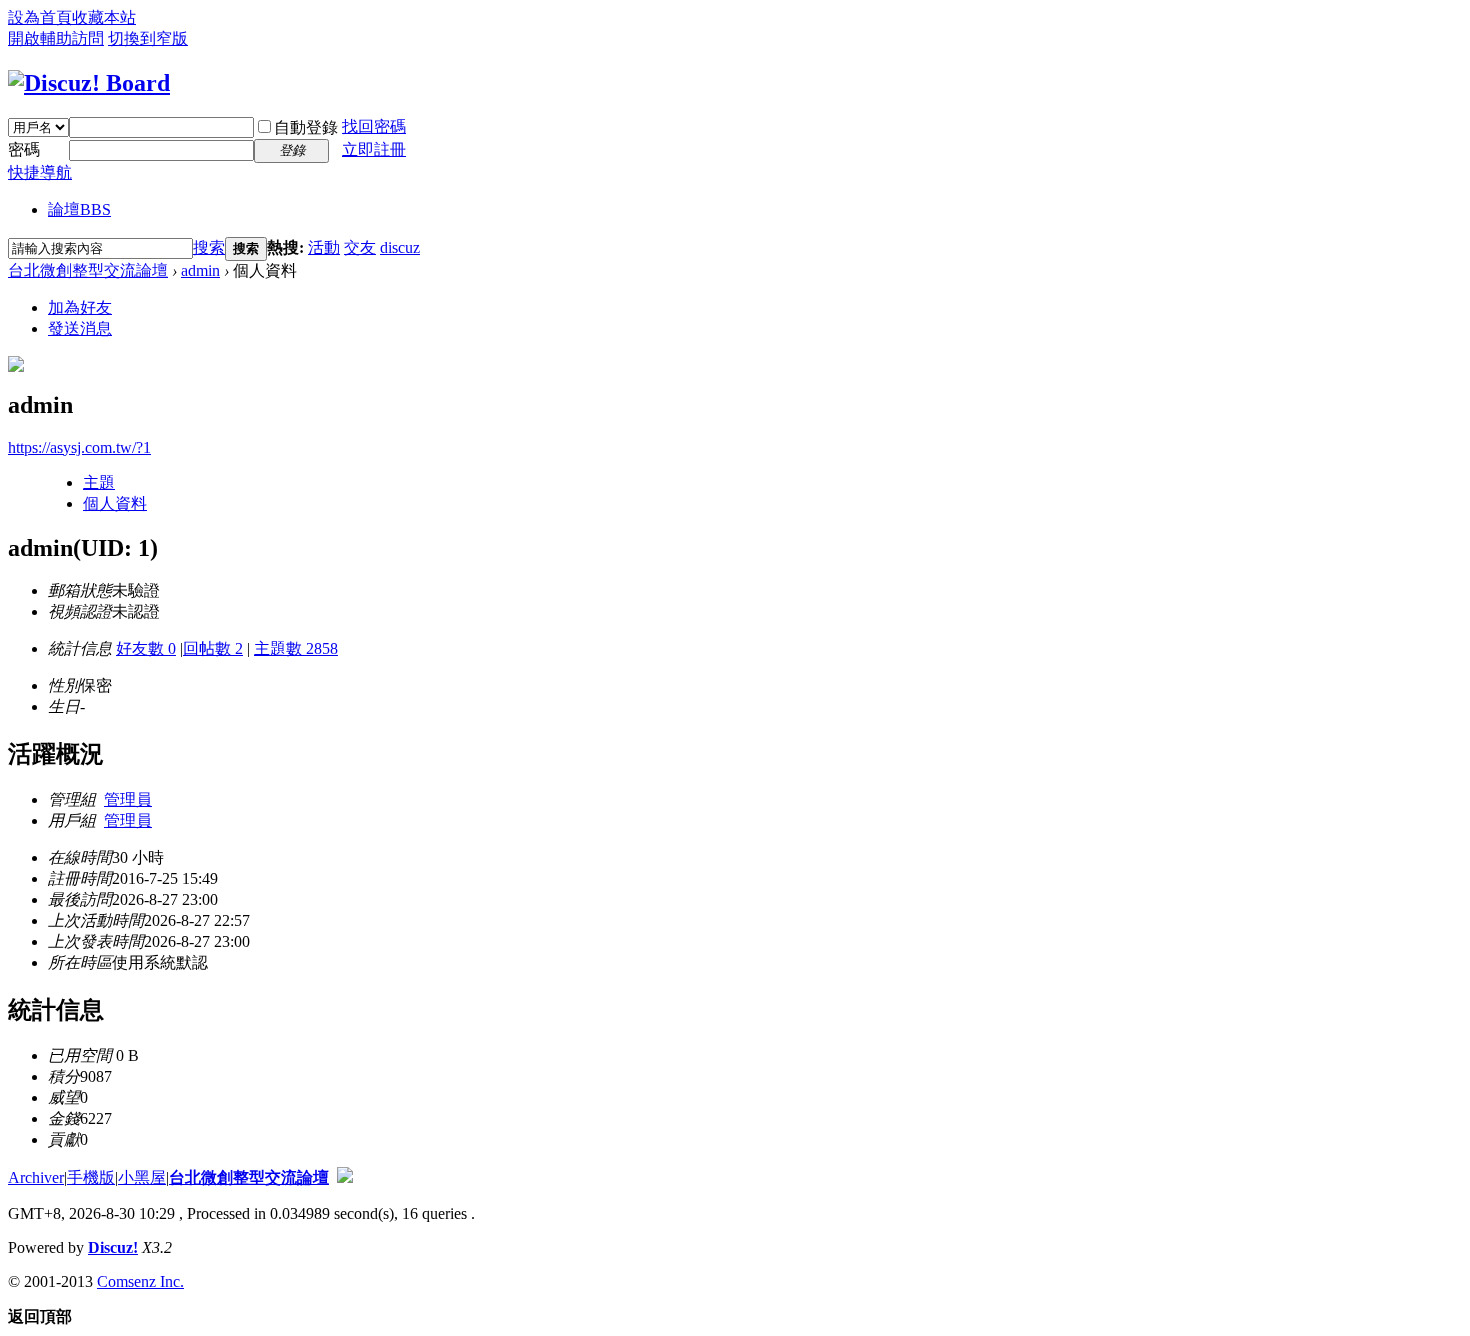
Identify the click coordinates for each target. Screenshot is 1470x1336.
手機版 (91, 1177)
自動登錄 (306, 127)
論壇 (79, 209)
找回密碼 (374, 126)
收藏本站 (104, 17)
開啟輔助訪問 (56, 38)
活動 (324, 247)
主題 (99, 482)
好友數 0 (146, 648)
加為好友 (80, 307)
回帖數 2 (213, 648)
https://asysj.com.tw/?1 (79, 447)
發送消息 (80, 328)
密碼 (24, 149)
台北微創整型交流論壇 (88, 270)
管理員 (128, 799)
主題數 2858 (296, 648)
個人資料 (115, 503)
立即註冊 (374, 149)
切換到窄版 (148, 38)
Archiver (36, 1177)
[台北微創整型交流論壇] (89, 83)
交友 (360, 247)
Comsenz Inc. (140, 1281)
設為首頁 (40, 17)
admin (200, 270)
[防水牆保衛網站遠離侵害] (345, 1177)
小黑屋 (142, 1177)
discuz (400, 247)
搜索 (209, 247)
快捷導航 (40, 172)
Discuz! (113, 1247)
